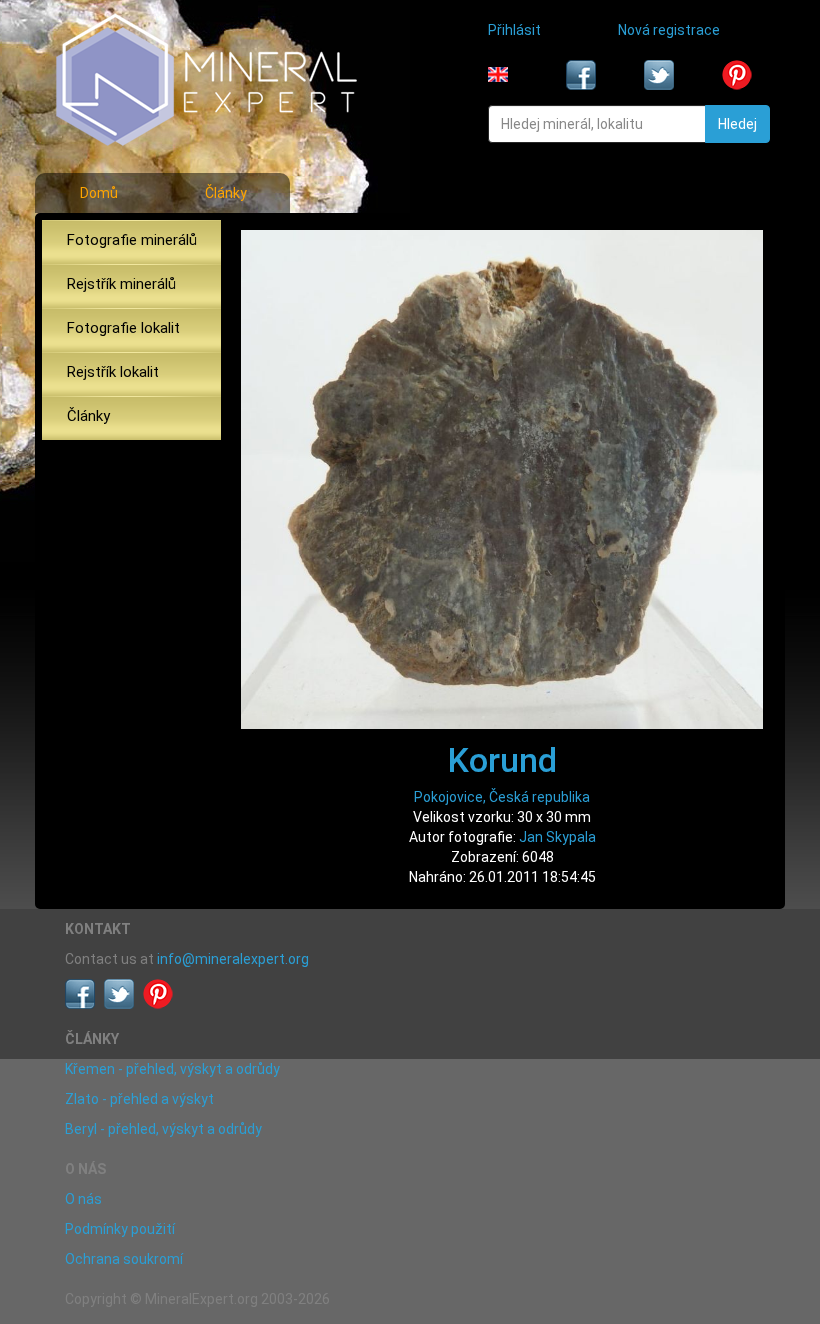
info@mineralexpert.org (233, 959)
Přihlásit (514, 30)
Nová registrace (669, 30)
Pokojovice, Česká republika (502, 797)
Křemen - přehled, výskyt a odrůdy (172, 1069)
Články (226, 193)
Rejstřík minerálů (121, 284)
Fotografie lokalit (123, 328)
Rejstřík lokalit (113, 372)
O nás (83, 1199)
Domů (99, 193)
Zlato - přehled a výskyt (139, 1099)
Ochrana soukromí (124, 1259)
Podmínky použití (120, 1229)
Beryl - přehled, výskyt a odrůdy (163, 1129)
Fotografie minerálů (132, 240)
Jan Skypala (557, 837)
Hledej (737, 124)
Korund (502, 760)
